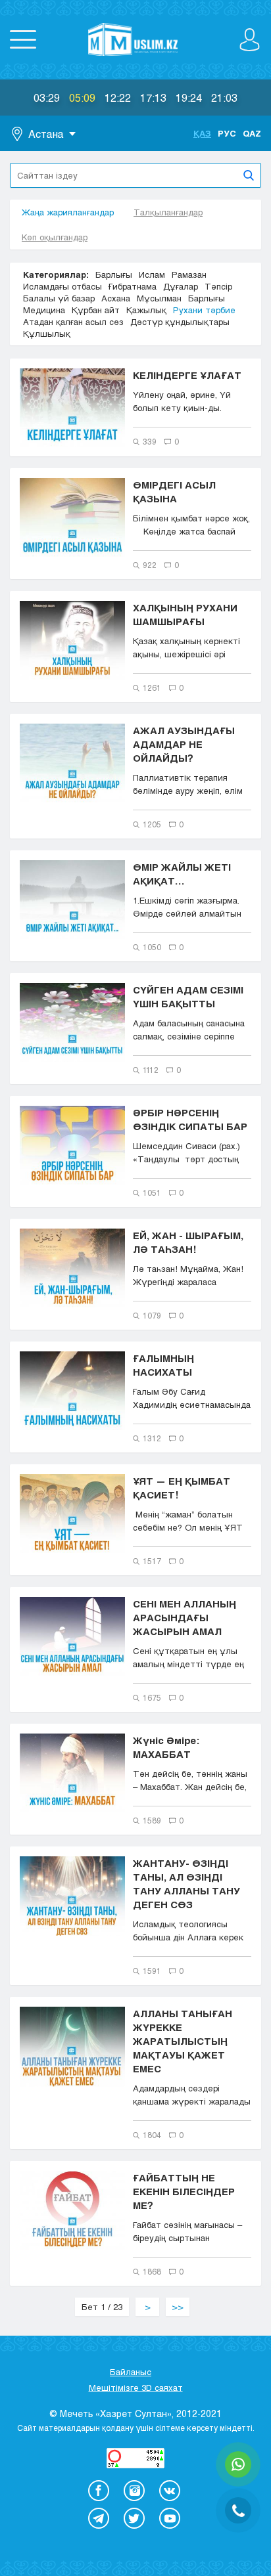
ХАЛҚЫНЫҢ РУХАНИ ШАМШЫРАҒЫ (185, 614)
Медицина (44, 310)
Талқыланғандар (168, 212)
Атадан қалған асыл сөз (73, 322)
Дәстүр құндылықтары (180, 322)
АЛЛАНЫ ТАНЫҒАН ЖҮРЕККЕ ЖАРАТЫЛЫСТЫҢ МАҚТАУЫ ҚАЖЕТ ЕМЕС (183, 2041)
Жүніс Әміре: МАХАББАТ (166, 1747)
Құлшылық (47, 334)
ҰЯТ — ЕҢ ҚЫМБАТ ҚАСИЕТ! (182, 1488)
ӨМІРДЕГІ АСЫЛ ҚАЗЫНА (174, 491)
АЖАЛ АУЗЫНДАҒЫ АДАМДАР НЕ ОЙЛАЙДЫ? (184, 744)
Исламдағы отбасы (62, 286)
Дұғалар (181, 286)
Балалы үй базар (59, 298)
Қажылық (146, 310)
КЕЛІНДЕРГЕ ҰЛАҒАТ (187, 375)
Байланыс (131, 2372)
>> (178, 2307)
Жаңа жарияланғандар (68, 212)
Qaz (252, 133)
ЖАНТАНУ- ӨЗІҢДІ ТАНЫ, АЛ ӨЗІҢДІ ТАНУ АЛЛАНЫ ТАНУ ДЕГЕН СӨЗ (186, 1884)
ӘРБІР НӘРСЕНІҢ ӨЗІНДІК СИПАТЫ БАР (190, 1119)
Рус (227, 133)
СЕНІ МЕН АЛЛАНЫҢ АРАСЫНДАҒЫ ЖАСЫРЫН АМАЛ (185, 1617)
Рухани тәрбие (204, 310)
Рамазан (189, 274)
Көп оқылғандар (55, 237)
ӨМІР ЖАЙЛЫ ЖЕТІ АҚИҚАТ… (182, 874)
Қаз (202, 133)
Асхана (116, 298)
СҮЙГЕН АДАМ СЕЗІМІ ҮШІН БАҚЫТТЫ (188, 996)
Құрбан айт (96, 310)
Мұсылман (159, 298)
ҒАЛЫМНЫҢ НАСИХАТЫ (163, 1365)
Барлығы (114, 274)
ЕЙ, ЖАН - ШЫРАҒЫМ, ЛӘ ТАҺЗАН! (188, 1242)
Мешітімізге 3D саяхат (136, 2388)
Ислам (152, 274)
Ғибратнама (133, 286)
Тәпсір (218, 286)
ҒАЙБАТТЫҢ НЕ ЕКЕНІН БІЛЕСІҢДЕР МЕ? (184, 2191)
